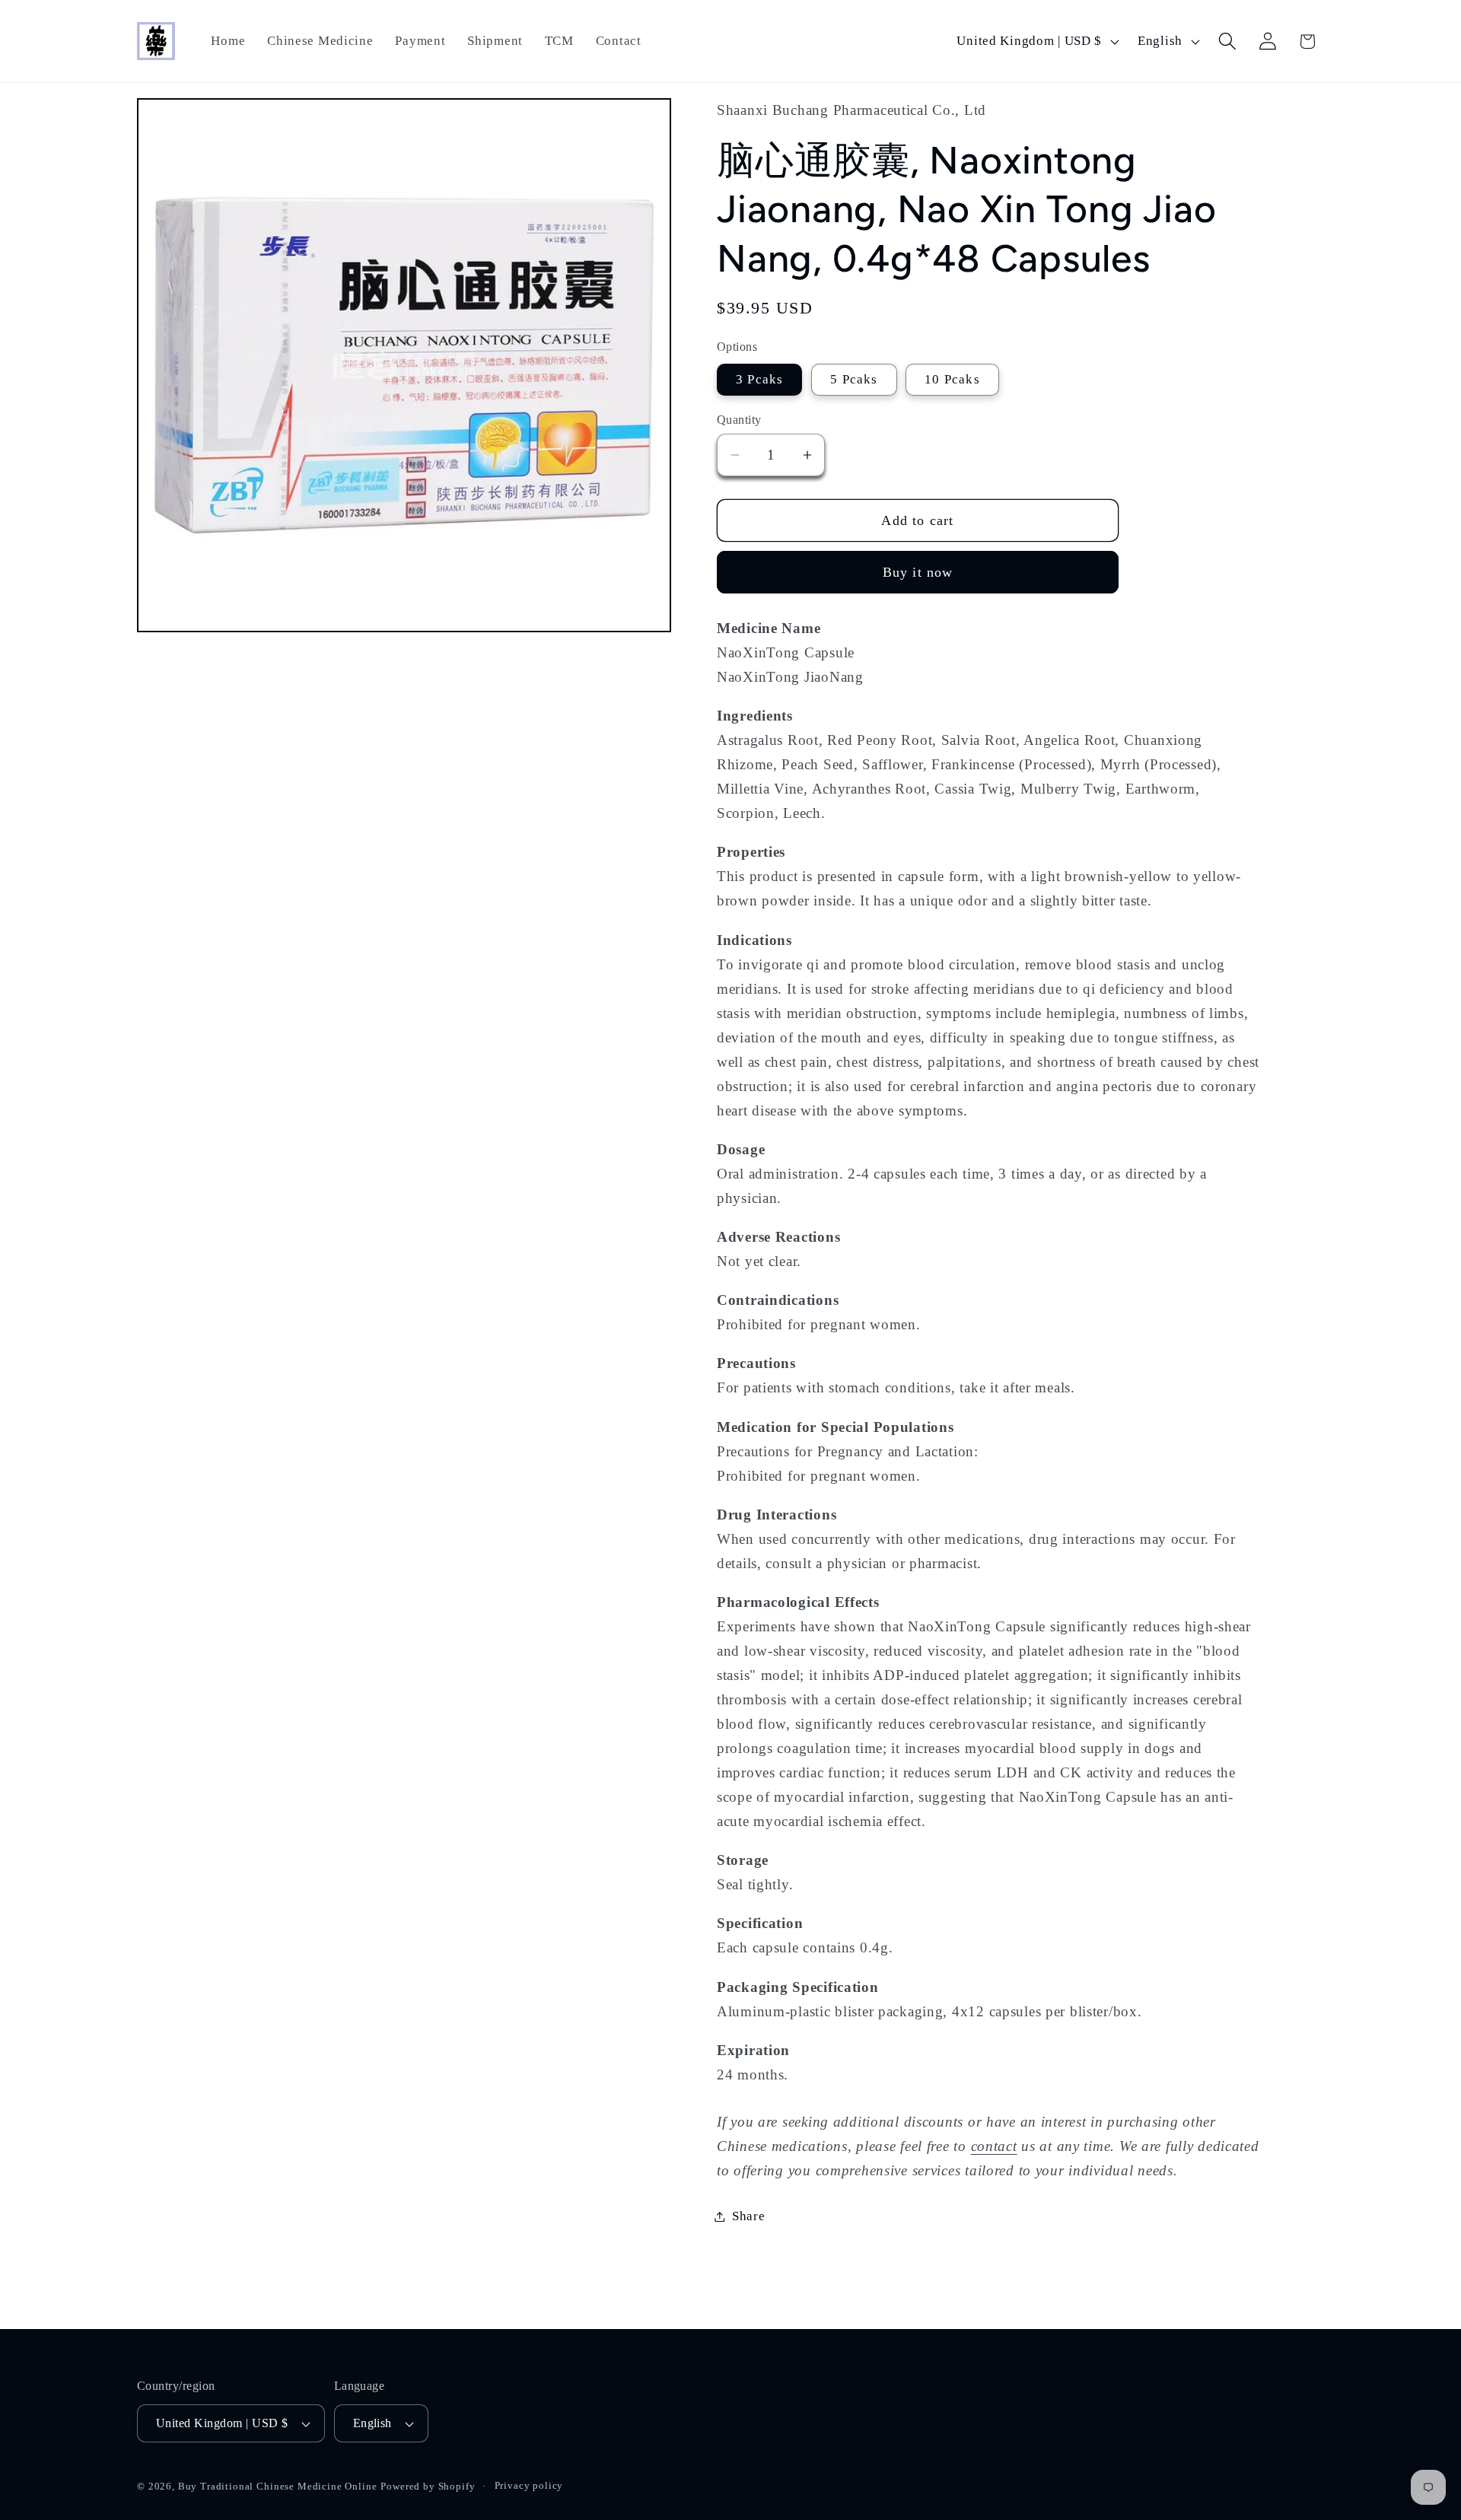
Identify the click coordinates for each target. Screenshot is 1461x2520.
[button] (1227, 41)
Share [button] (749, 2216)
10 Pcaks (952, 379)
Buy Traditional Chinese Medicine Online (278, 2487)
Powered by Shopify (428, 2487)
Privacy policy (529, 2486)
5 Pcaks (854, 379)
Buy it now (918, 572)
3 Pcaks (759, 379)
